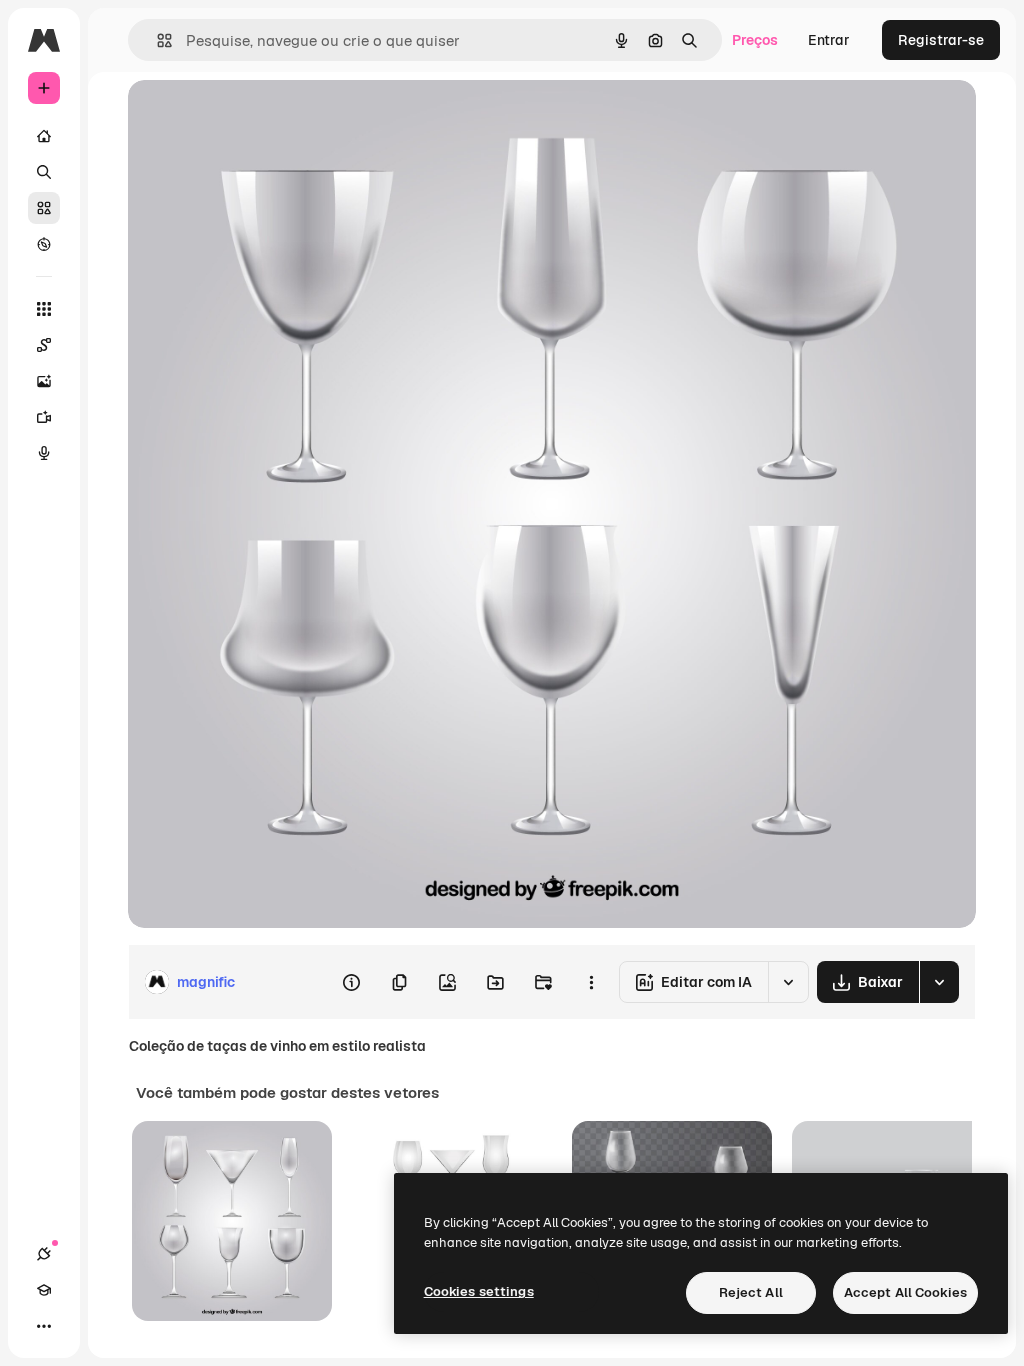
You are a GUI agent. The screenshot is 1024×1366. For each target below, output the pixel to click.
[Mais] (44, 1326)
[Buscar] (44, 172)
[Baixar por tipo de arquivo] (939, 982)
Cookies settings (479, 1291)
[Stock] (44, 208)
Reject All (751, 1292)
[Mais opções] (591, 982)
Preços (755, 40)
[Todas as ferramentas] (44, 309)
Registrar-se (941, 40)
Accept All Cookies (905, 1292)
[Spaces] (44, 345)
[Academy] (44, 1290)
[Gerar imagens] (44, 381)
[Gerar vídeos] (44, 417)
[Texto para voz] (44, 453)
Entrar (829, 40)
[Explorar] (44, 244)
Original (256, 117)
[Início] (44, 136)
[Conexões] (44, 1254)
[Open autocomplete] (156, 40)
